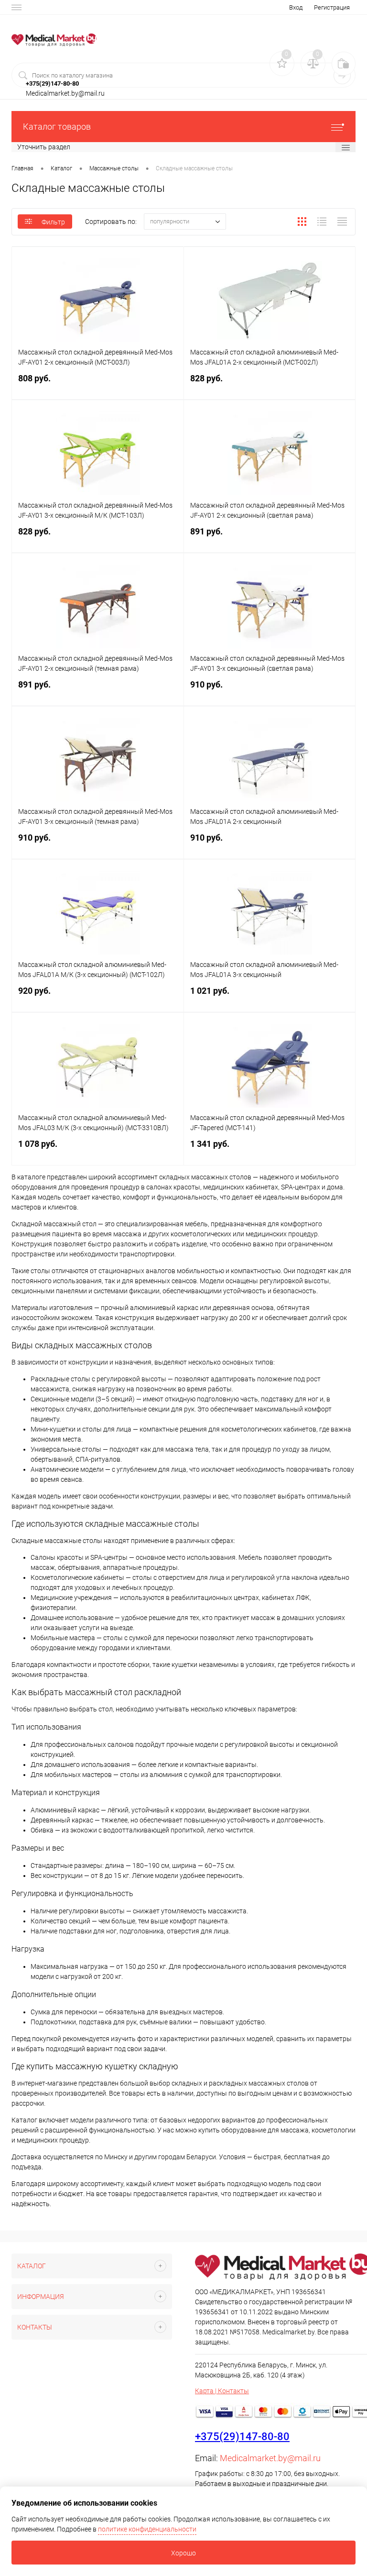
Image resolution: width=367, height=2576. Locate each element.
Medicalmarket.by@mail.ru (270, 2458)
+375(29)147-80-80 (242, 2437)
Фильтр (53, 222)
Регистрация (332, 7)
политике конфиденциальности (147, 2529)
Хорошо (183, 2553)
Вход (296, 7)
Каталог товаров (57, 127)
